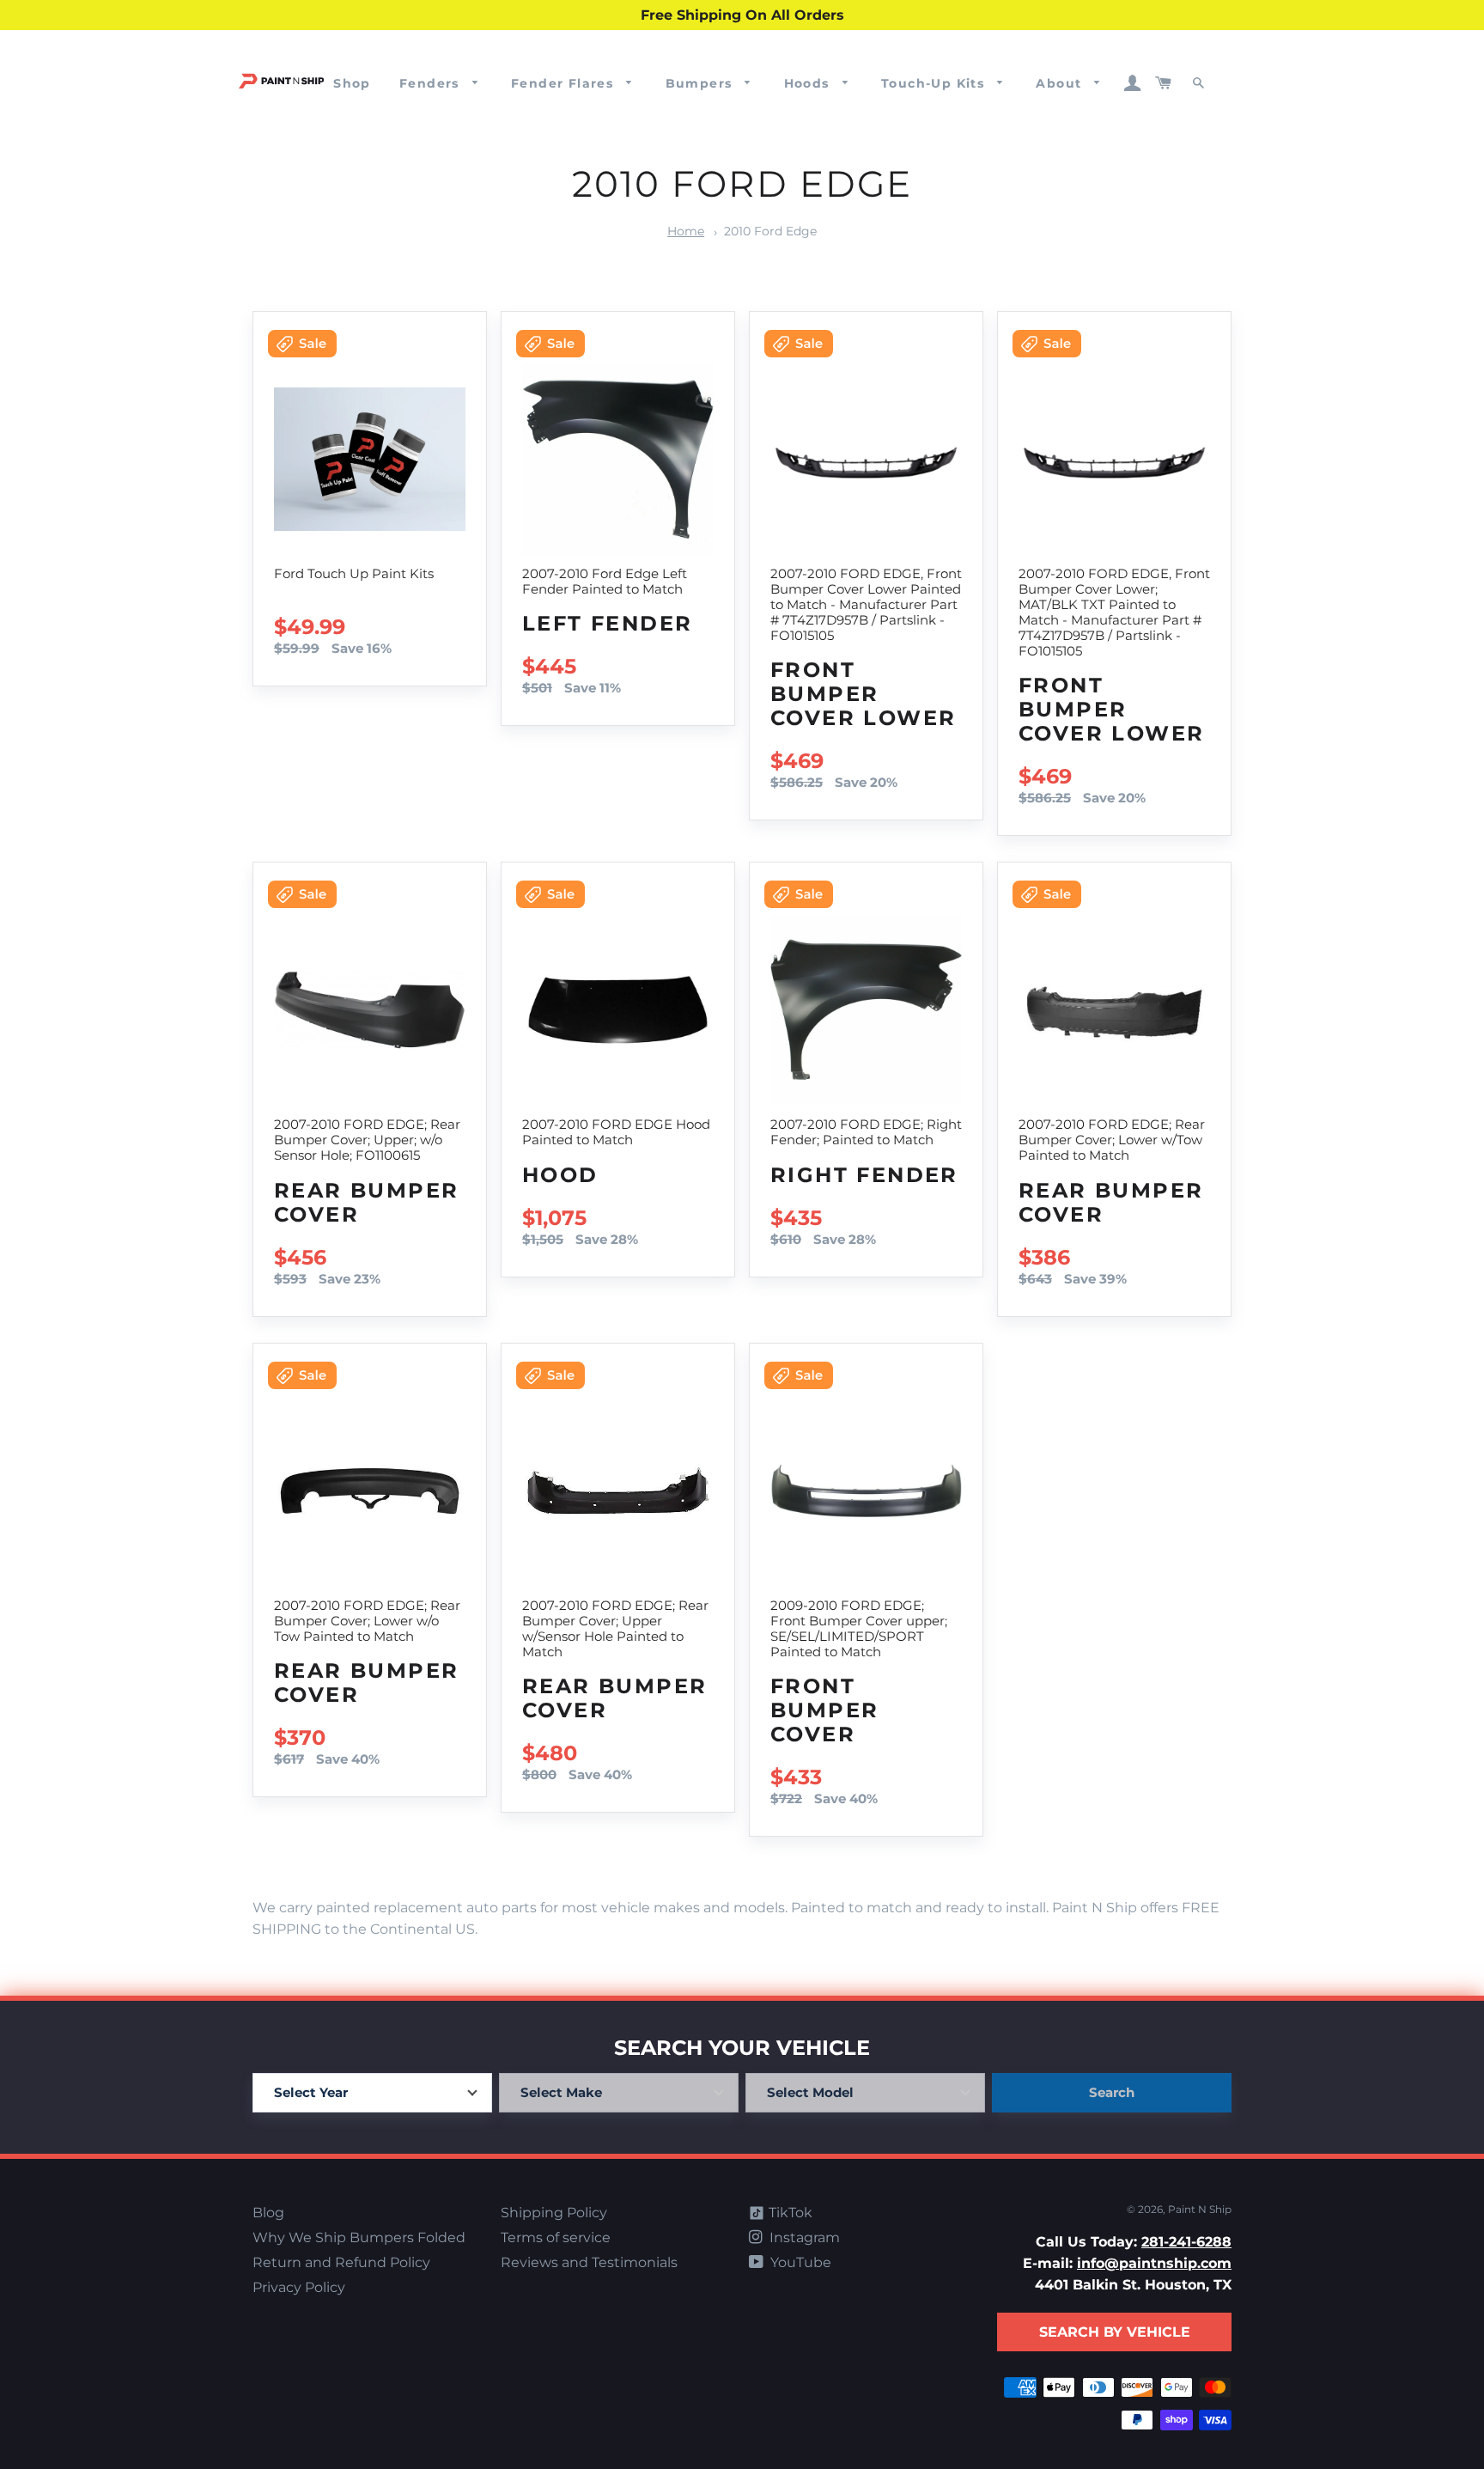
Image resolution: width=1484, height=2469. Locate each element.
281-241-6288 (1186, 2242)
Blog (268, 2213)
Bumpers (701, 83)
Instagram (803, 2237)
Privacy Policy (299, 2287)
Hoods (809, 83)
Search (1112, 2092)
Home (686, 231)
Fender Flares (565, 83)
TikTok (789, 2213)
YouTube (799, 2262)
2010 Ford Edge (770, 231)
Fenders (432, 83)
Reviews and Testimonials (589, 2262)
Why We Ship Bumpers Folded (359, 2237)
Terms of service (556, 2237)
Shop (352, 83)
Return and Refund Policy (341, 2262)
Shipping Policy (554, 2213)
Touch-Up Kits (935, 83)
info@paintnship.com (1154, 2263)
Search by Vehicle (1115, 2332)
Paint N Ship (1200, 2209)
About (1061, 83)
